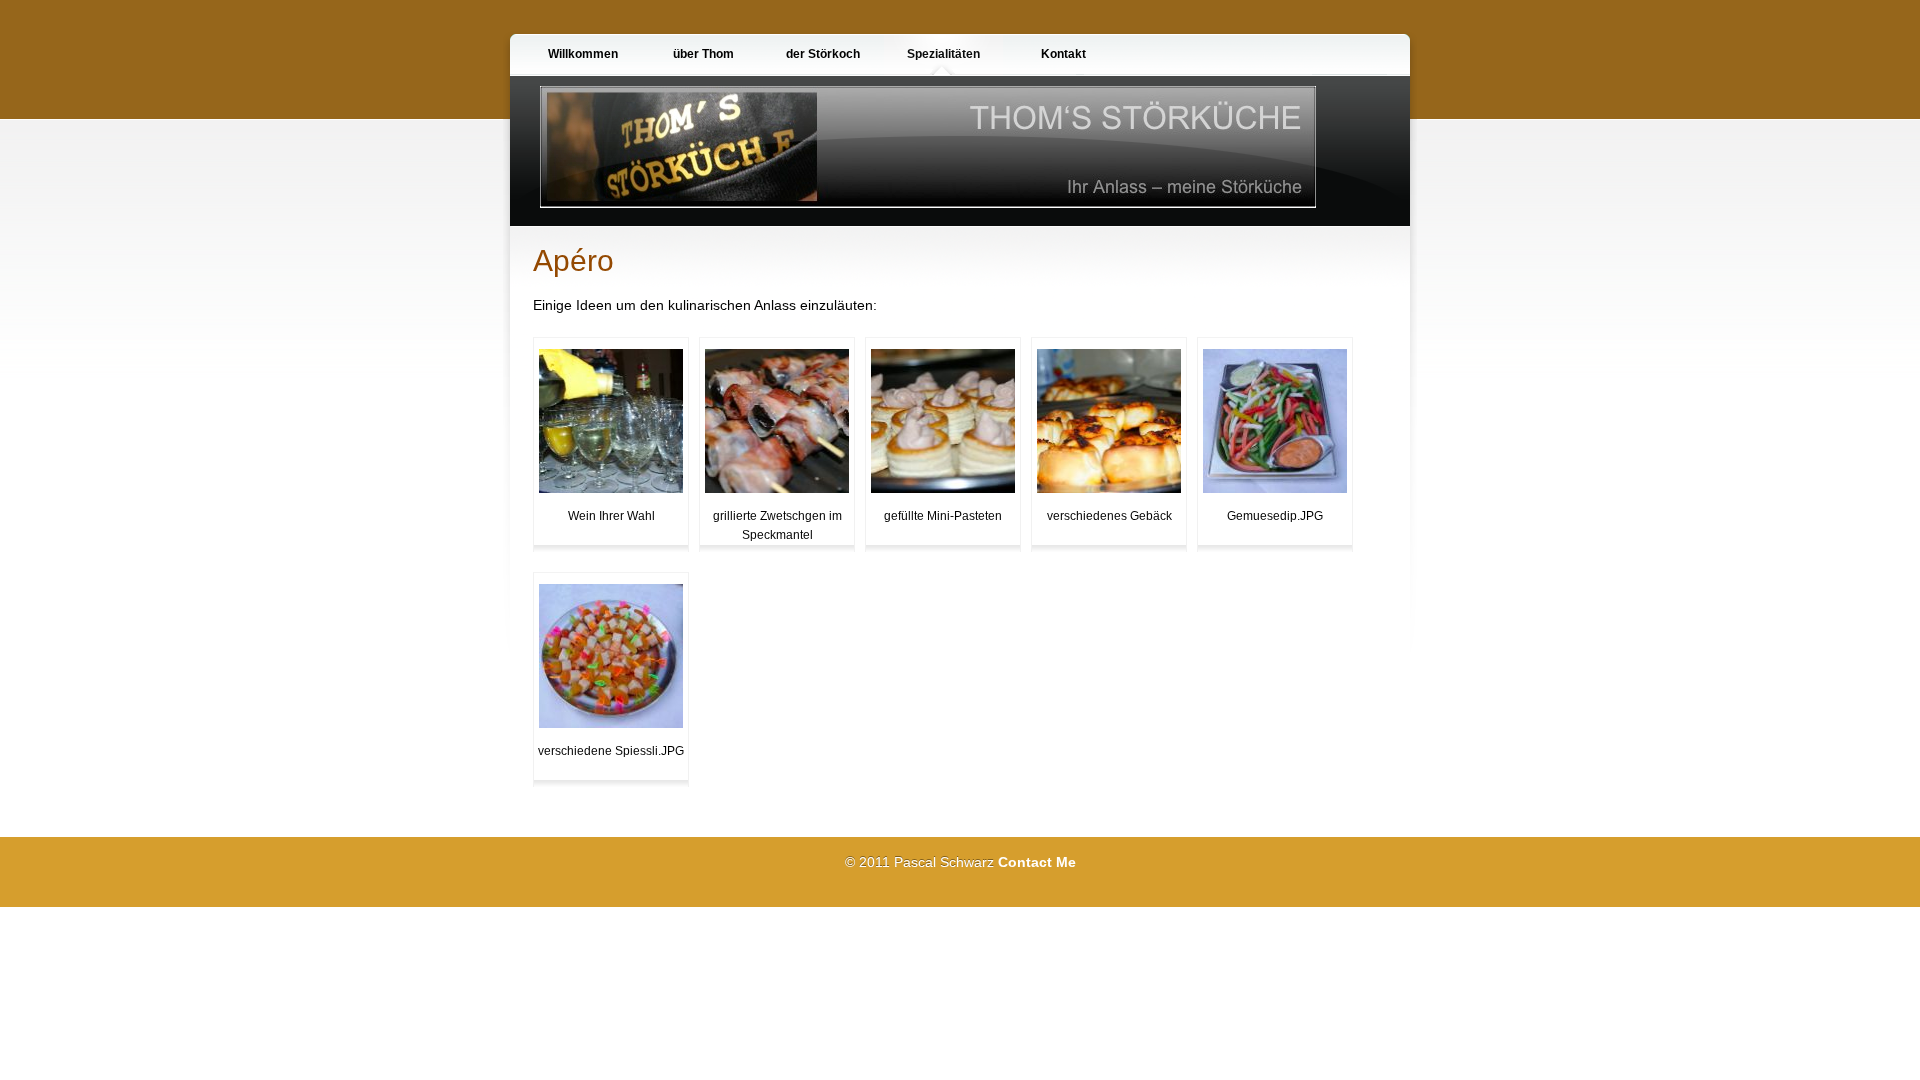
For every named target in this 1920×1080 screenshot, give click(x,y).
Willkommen (583, 54)
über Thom (703, 54)
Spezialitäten (943, 54)
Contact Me (1037, 862)
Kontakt (1063, 54)
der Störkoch (823, 54)
